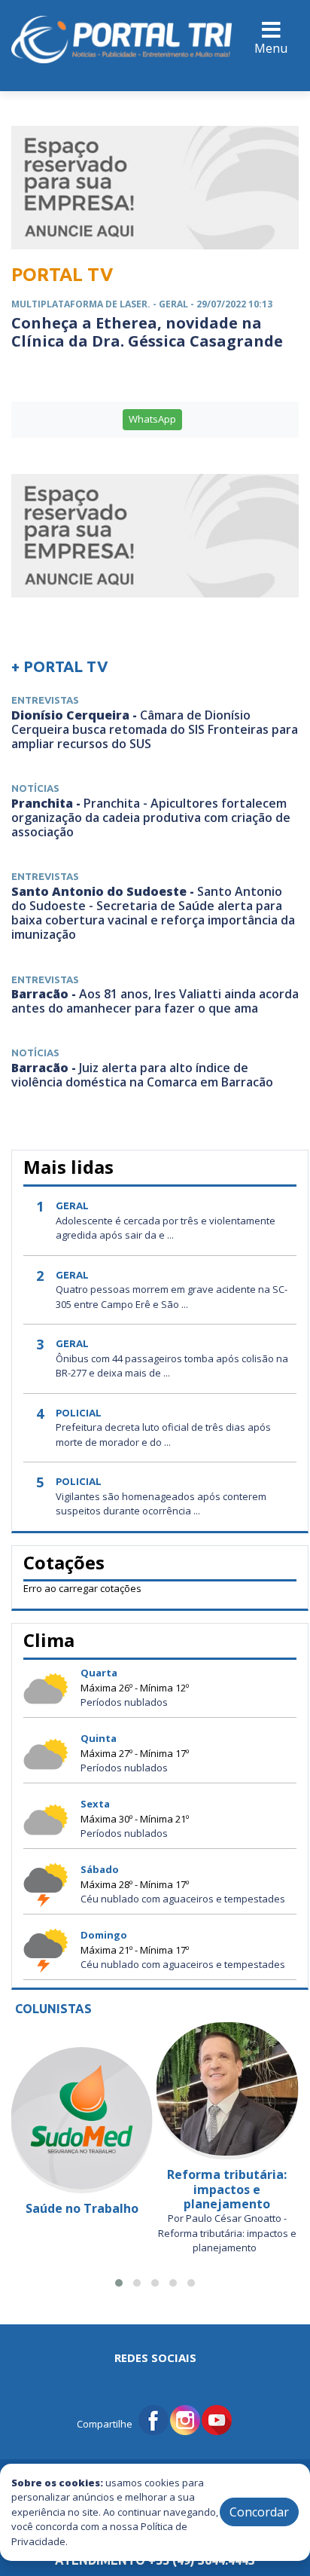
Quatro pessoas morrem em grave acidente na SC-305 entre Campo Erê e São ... (172, 1297)
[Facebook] (153, 2419)
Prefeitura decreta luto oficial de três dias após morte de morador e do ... (163, 1435)
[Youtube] (217, 2419)
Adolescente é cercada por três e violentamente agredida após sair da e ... (166, 1228)
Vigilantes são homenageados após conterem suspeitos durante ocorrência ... (161, 1504)
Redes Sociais (155, 2358)
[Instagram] (185, 2419)
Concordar (259, 2512)
